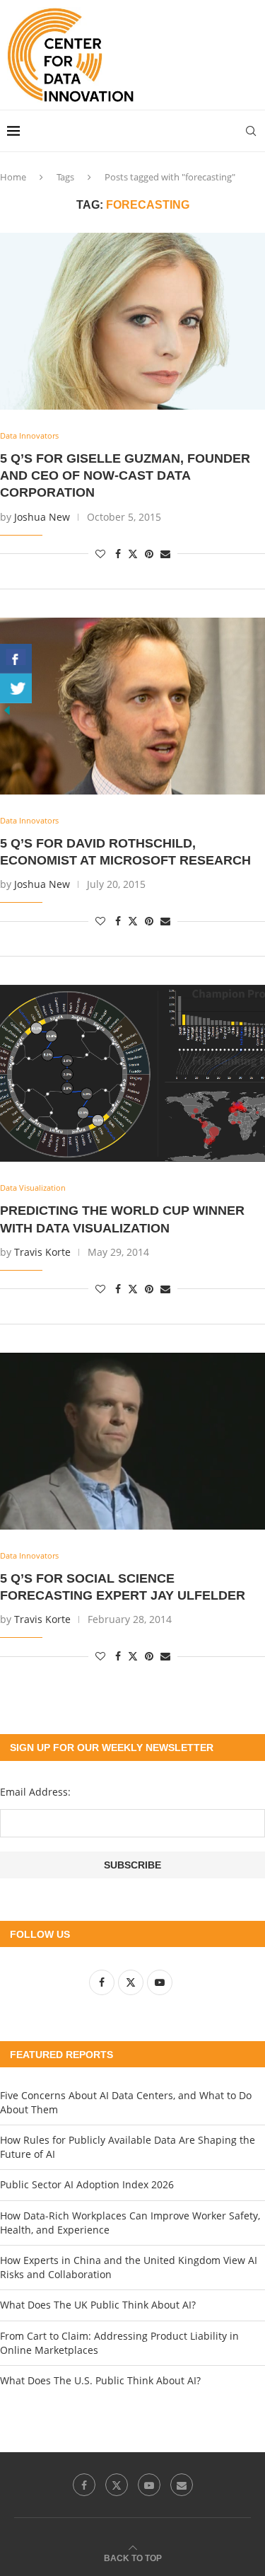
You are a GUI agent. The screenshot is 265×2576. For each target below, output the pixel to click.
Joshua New (42, 517)
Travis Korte (42, 1252)
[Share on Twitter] (133, 554)
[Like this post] (100, 554)
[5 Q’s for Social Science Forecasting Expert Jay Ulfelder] (132, 1441)
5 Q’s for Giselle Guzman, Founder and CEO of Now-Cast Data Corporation (125, 476)
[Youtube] (149, 2485)
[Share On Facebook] (16, 659)
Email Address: (35, 1792)
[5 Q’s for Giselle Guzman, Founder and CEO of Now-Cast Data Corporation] (132, 321)
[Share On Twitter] (16, 688)
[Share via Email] (165, 554)
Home (13, 177)
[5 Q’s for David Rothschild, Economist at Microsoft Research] (132, 706)
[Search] (251, 131)
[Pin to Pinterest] (149, 554)
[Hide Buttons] (7, 710)
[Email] (182, 2485)
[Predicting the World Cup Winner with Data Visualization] (132, 1073)
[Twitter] (117, 2485)
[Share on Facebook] (118, 554)
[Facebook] (84, 2485)
